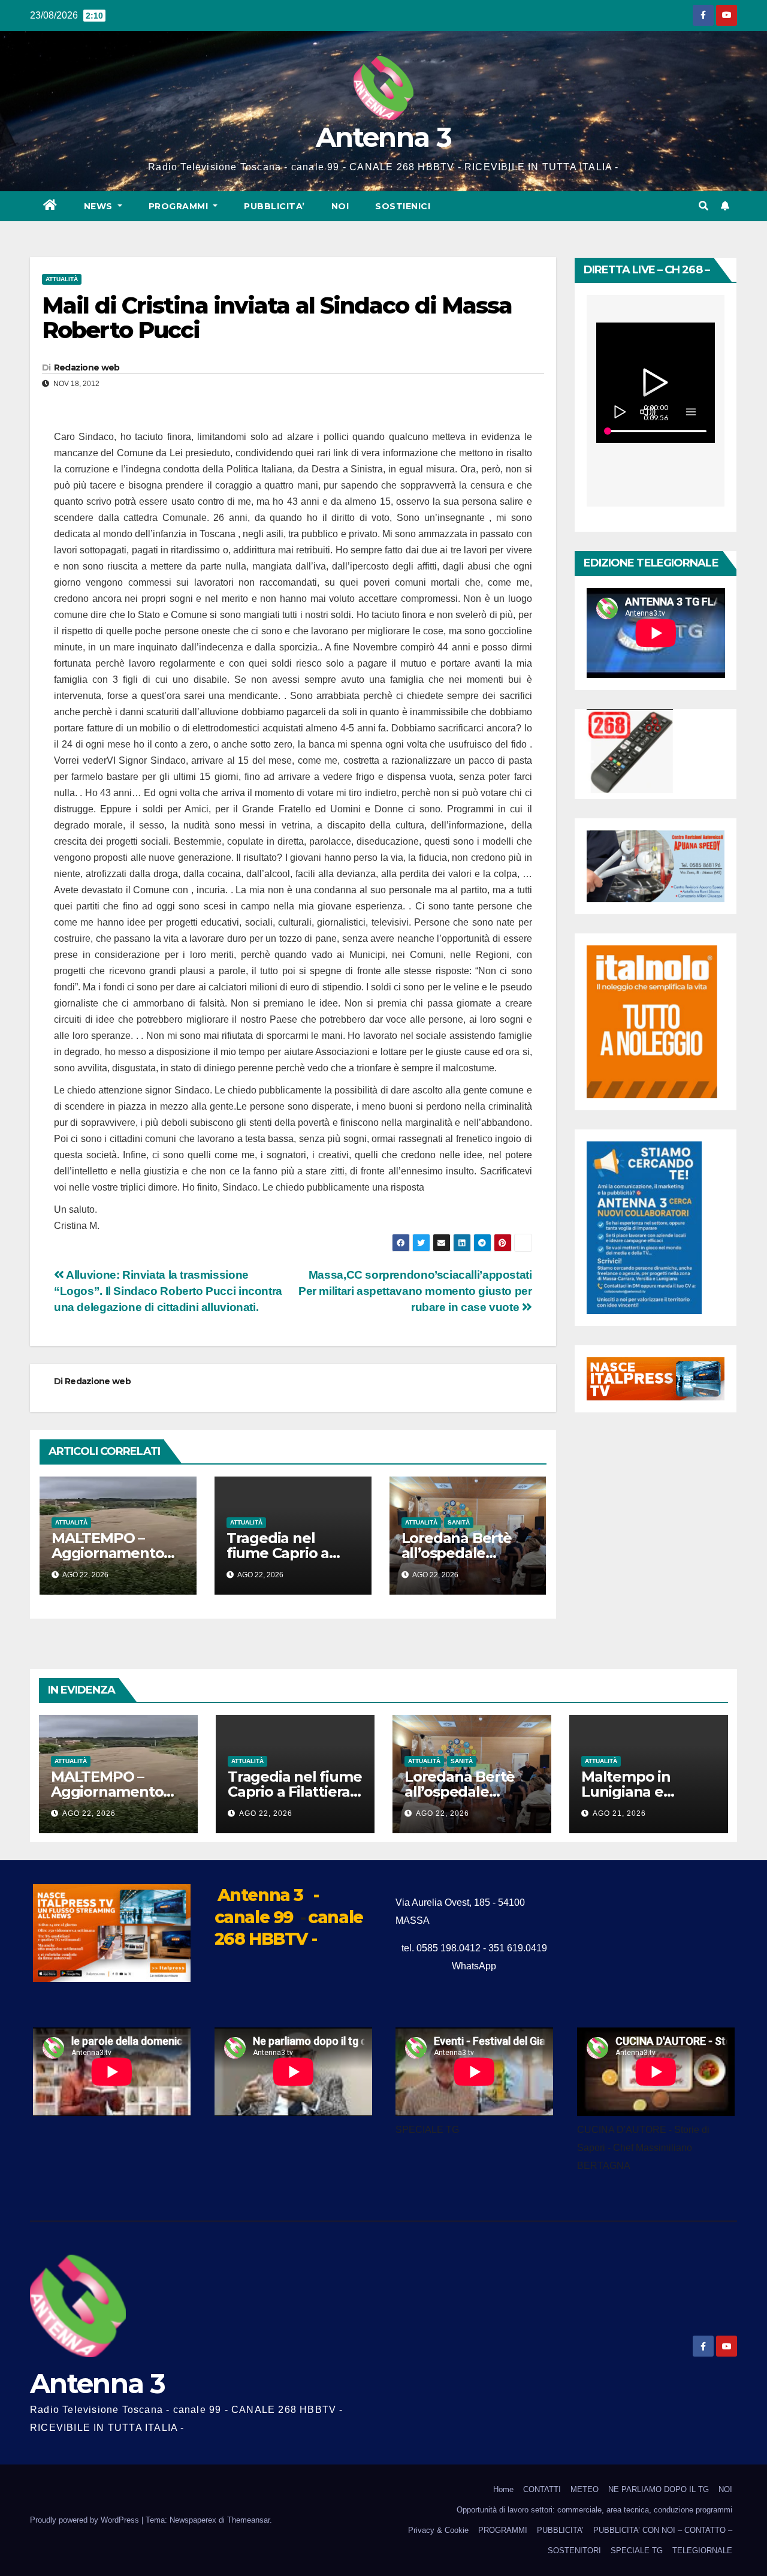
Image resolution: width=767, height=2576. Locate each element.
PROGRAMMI (503, 2530)
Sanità (459, 1522)
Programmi (180, 206)
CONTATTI (542, 2489)
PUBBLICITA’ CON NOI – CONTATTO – (663, 2530)
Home (503, 2489)
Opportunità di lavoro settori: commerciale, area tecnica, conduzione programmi (594, 2510)
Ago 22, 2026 (89, 1813)
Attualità (62, 279)
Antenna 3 (383, 137)
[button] (703, 206)
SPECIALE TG (637, 2551)
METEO (585, 2489)
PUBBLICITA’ (274, 206)
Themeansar (248, 2520)
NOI (340, 206)
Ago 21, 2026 (619, 1813)
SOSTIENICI (403, 206)
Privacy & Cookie (438, 2530)
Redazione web (87, 367)
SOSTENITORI (574, 2551)
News (100, 206)
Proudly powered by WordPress (86, 2520)
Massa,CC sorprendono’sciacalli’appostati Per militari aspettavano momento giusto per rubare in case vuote (415, 1291)
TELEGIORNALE (702, 2551)
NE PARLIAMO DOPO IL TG (659, 2489)
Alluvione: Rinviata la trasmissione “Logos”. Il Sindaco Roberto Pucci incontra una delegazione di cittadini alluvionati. (168, 1291)
